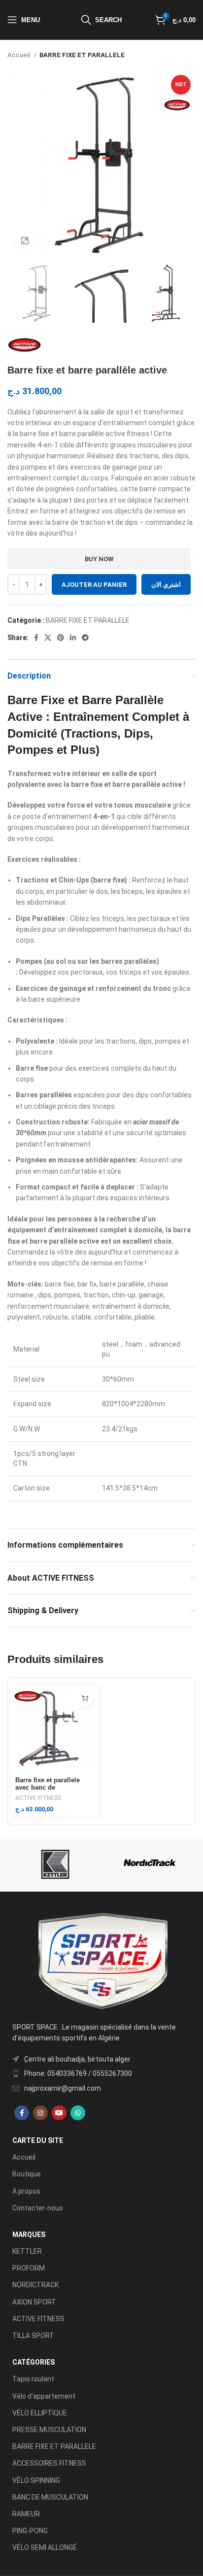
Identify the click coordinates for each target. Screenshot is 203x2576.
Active (25, 717)
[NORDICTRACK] (150, 1864)
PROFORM (29, 2268)
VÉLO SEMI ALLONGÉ (45, 2547)
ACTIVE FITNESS (38, 1798)
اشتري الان (166, 585)
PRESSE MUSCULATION (49, 2430)
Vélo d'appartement (44, 2396)
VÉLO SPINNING (36, 2480)
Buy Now (99, 559)
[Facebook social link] (36, 638)
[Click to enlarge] (25, 241)
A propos (26, 2191)
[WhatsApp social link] (78, 2113)
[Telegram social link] (85, 638)
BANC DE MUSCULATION (50, 2497)
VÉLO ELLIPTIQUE (40, 2413)
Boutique (27, 2174)
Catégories (34, 2362)
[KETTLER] (53, 1864)
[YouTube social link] (59, 2113)
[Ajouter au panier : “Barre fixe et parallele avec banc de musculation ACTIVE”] (85, 1699)
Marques (29, 2235)
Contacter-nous (38, 2208)
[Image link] (101, 1961)
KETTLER (27, 2251)
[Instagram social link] (40, 2113)
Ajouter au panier (94, 585)
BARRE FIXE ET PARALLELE (82, 55)
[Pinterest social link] (61, 638)
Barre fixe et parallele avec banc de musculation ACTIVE (48, 1788)
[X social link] (48, 638)
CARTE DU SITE (38, 2140)
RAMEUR (26, 2514)
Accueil (19, 55)
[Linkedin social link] (73, 638)
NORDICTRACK (35, 2285)
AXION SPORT (34, 2302)
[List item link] (101, 2073)
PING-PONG (30, 2531)
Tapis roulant (33, 2379)
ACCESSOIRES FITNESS (49, 2463)
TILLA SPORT (33, 2336)
